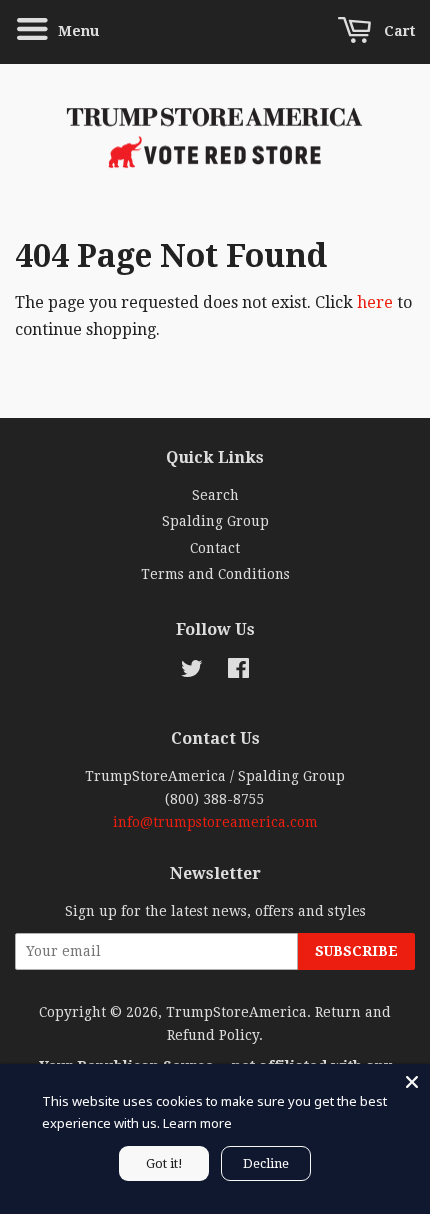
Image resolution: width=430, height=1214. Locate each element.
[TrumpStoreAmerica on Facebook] (238, 672)
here (375, 302)
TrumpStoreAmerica (236, 1012)
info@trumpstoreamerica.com (215, 822)
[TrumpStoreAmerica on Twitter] (192, 672)
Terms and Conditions (215, 574)
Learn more (197, 1123)
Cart (397, 31)
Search (215, 495)
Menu (76, 31)
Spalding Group (215, 521)
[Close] (412, 1082)
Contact (215, 548)
